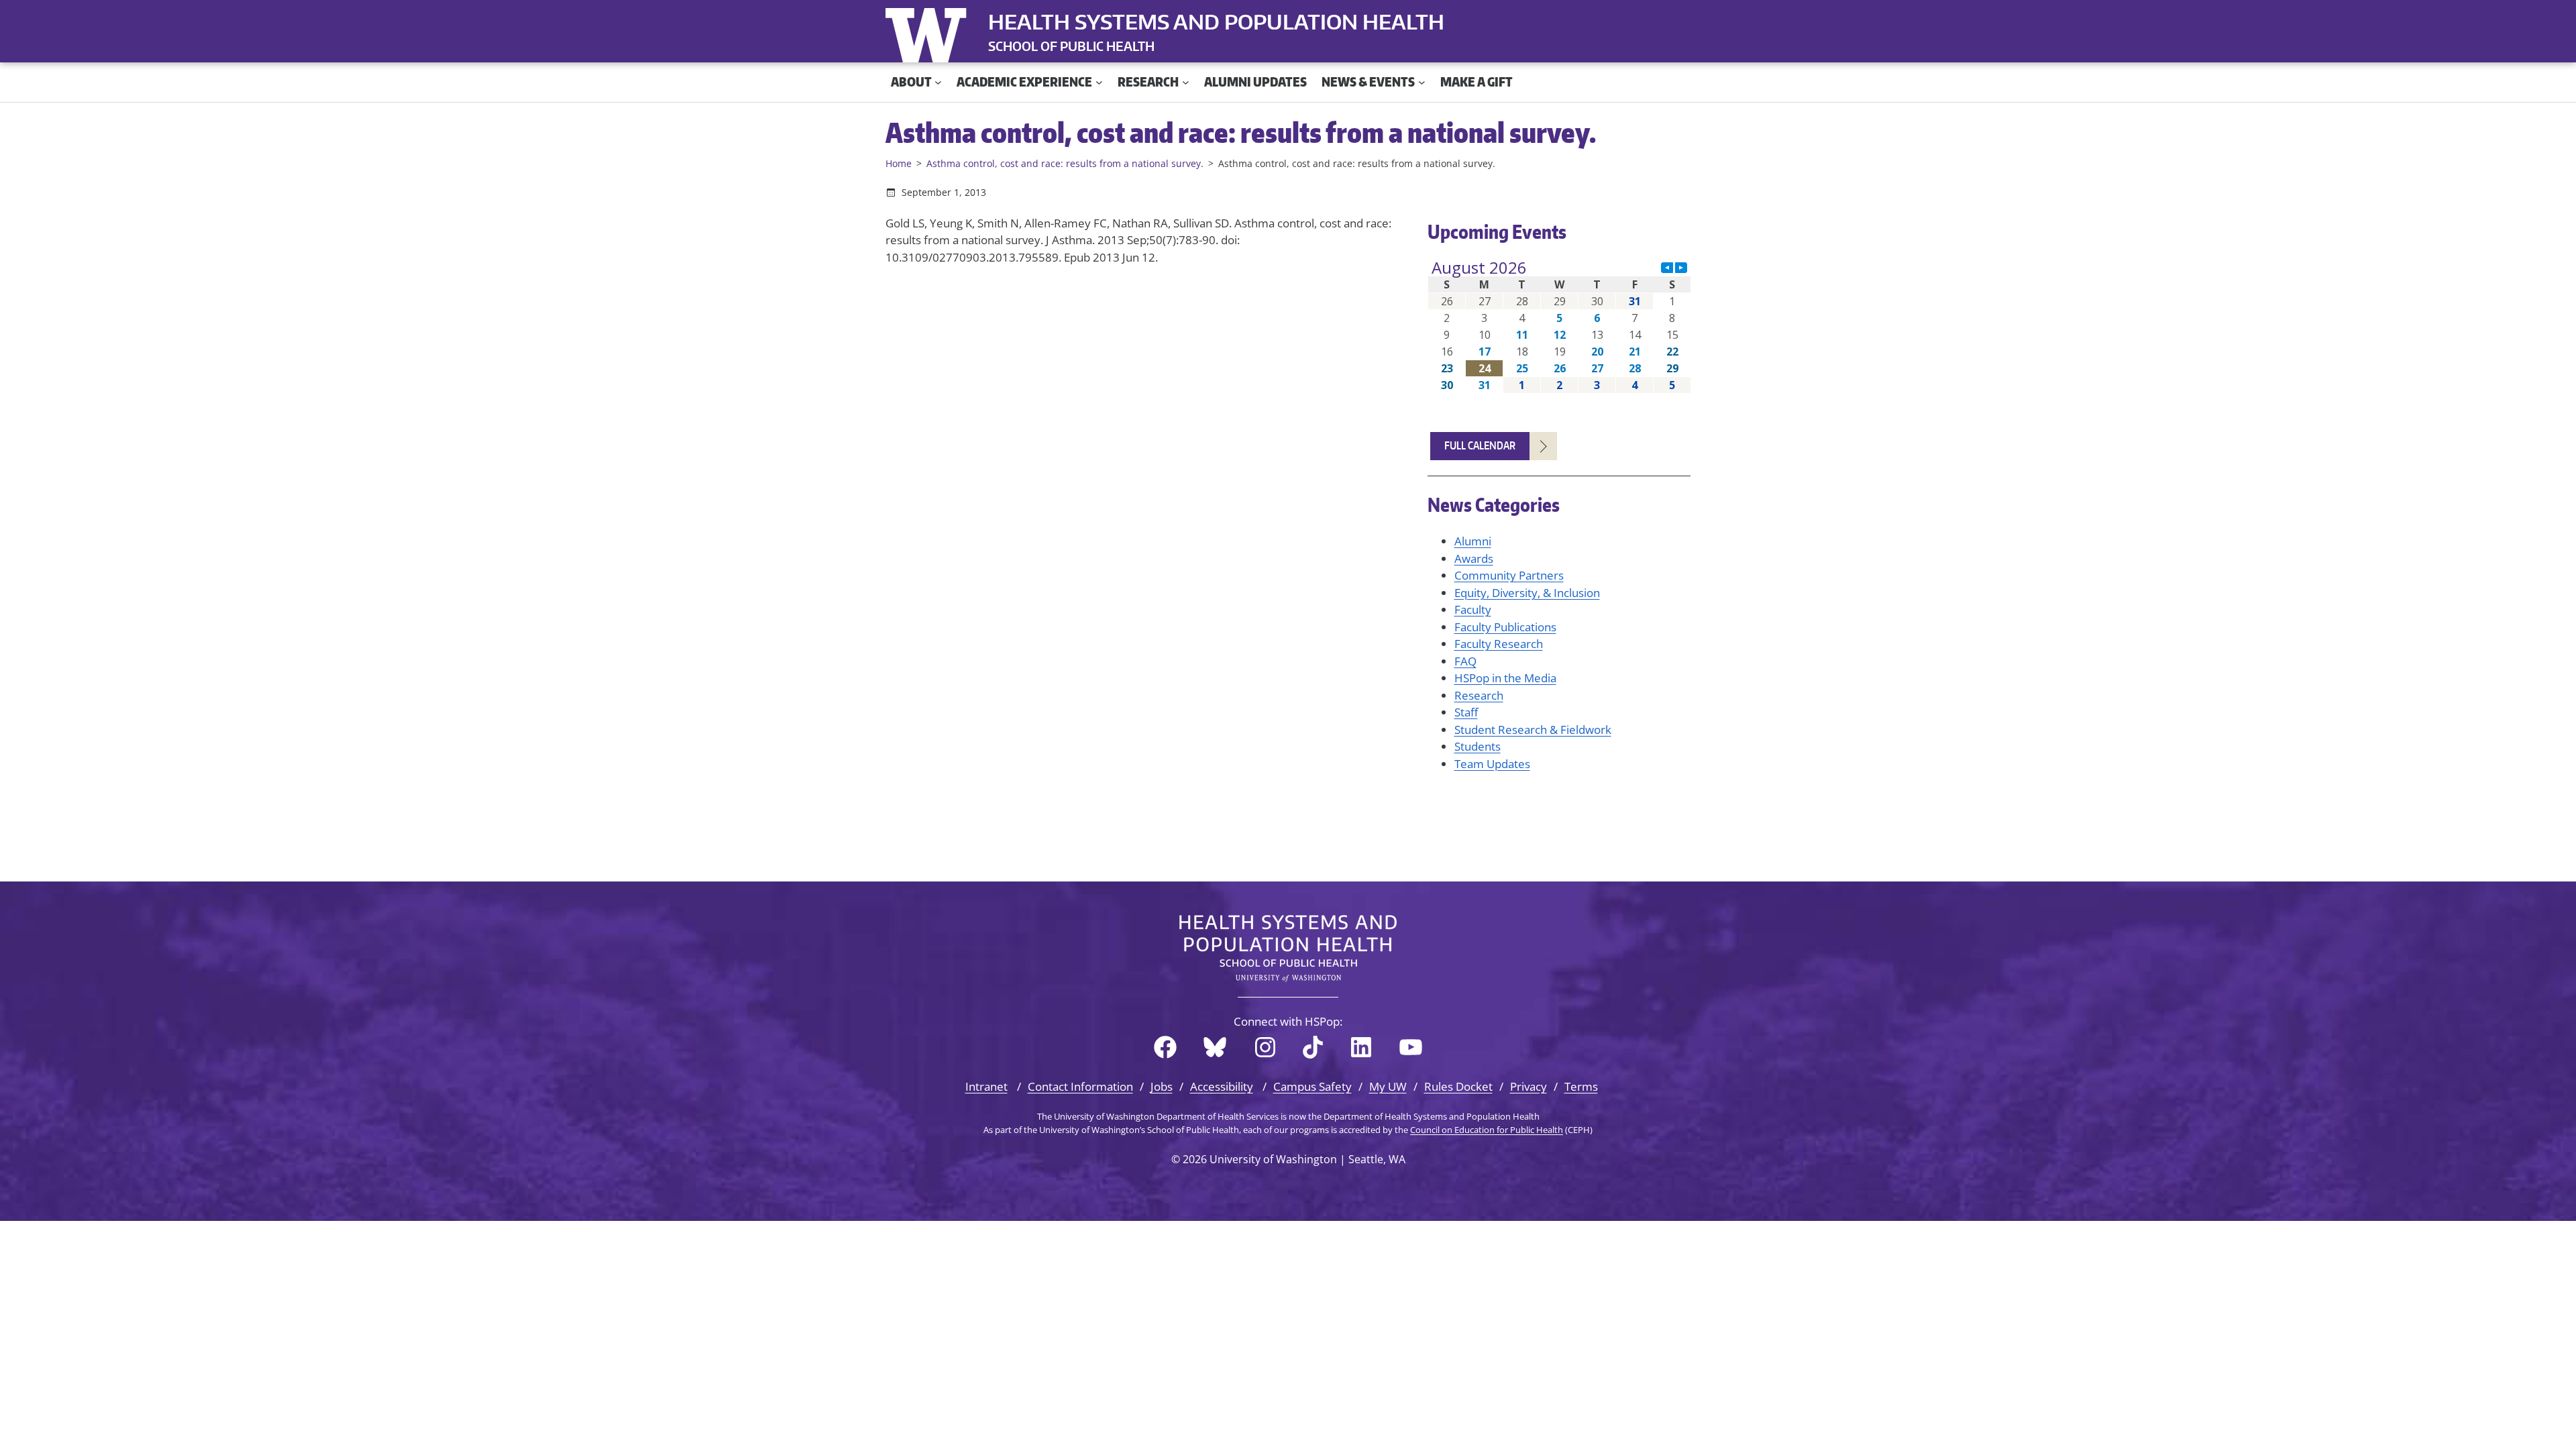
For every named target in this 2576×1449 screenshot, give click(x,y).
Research (1479, 695)
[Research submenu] (1186, 82)
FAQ (1465, 661)
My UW (1388, 1086)
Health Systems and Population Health (1216, 21)
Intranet (986, 1086)
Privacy (1528, 1086)
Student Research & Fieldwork (1533, 730)
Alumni (1473, 541)
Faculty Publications (1505, 627)
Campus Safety (1312, 1086)
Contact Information (1080, 1086)
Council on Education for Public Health (1487, 1130)
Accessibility (1222, 1086)
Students (1478, 746)
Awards (1474, 558)
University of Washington (929, 32)
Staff (1466, 712)
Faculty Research (1499, 644)
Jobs (1162, 1086)
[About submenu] (938, 82)
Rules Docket (1458, 1086)
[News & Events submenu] (1422, 82)
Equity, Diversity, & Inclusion (1527, 593)
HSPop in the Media (1505, 678)
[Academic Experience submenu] (1099, 82)
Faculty (1473, 609)
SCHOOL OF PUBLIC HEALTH (1071, 46)
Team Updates (1492, 764)
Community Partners (1509, 575)
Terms (1581, 1086)
